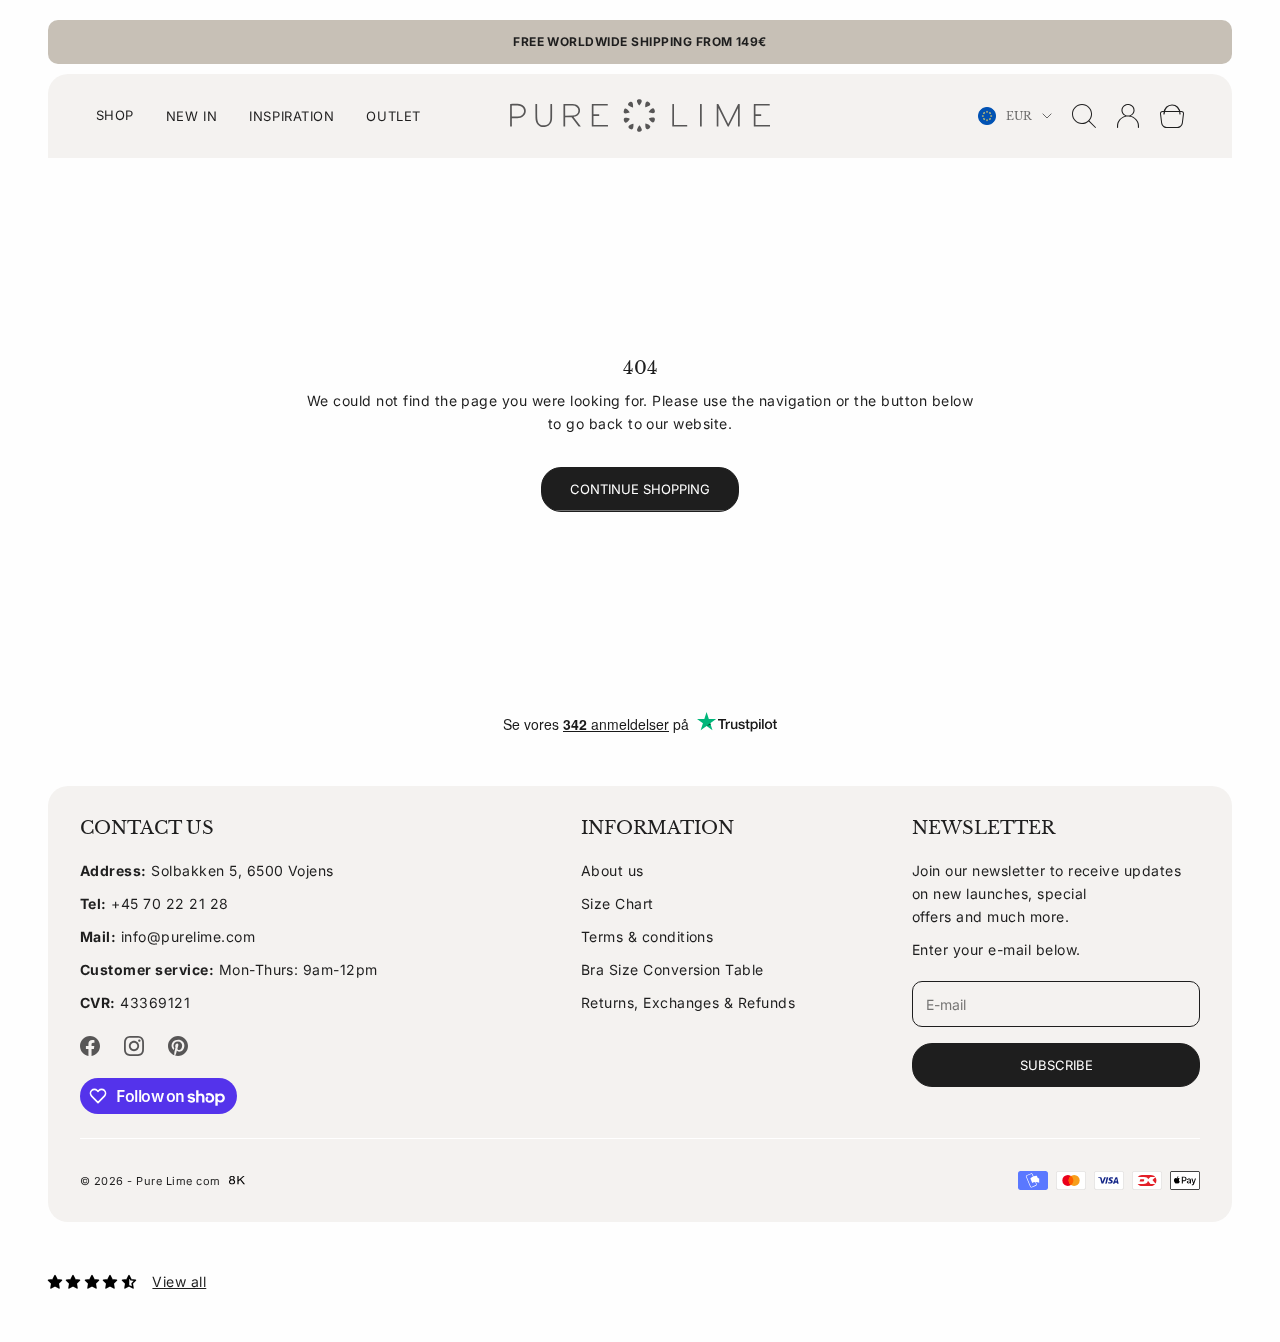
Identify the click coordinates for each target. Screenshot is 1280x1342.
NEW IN (191, 116)
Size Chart (617, 903)
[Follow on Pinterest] (178, 1046)
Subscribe (1056, 1065)
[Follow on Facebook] (90, 1046)
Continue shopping (640, 489)
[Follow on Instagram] (134, 1046)
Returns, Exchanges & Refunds (688, 1002)
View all (179, 1281)
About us (612, 870)
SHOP (115, 115)
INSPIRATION (291, 116)
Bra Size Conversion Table (672, 969)
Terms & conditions (647, 936)
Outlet (393, 116)
